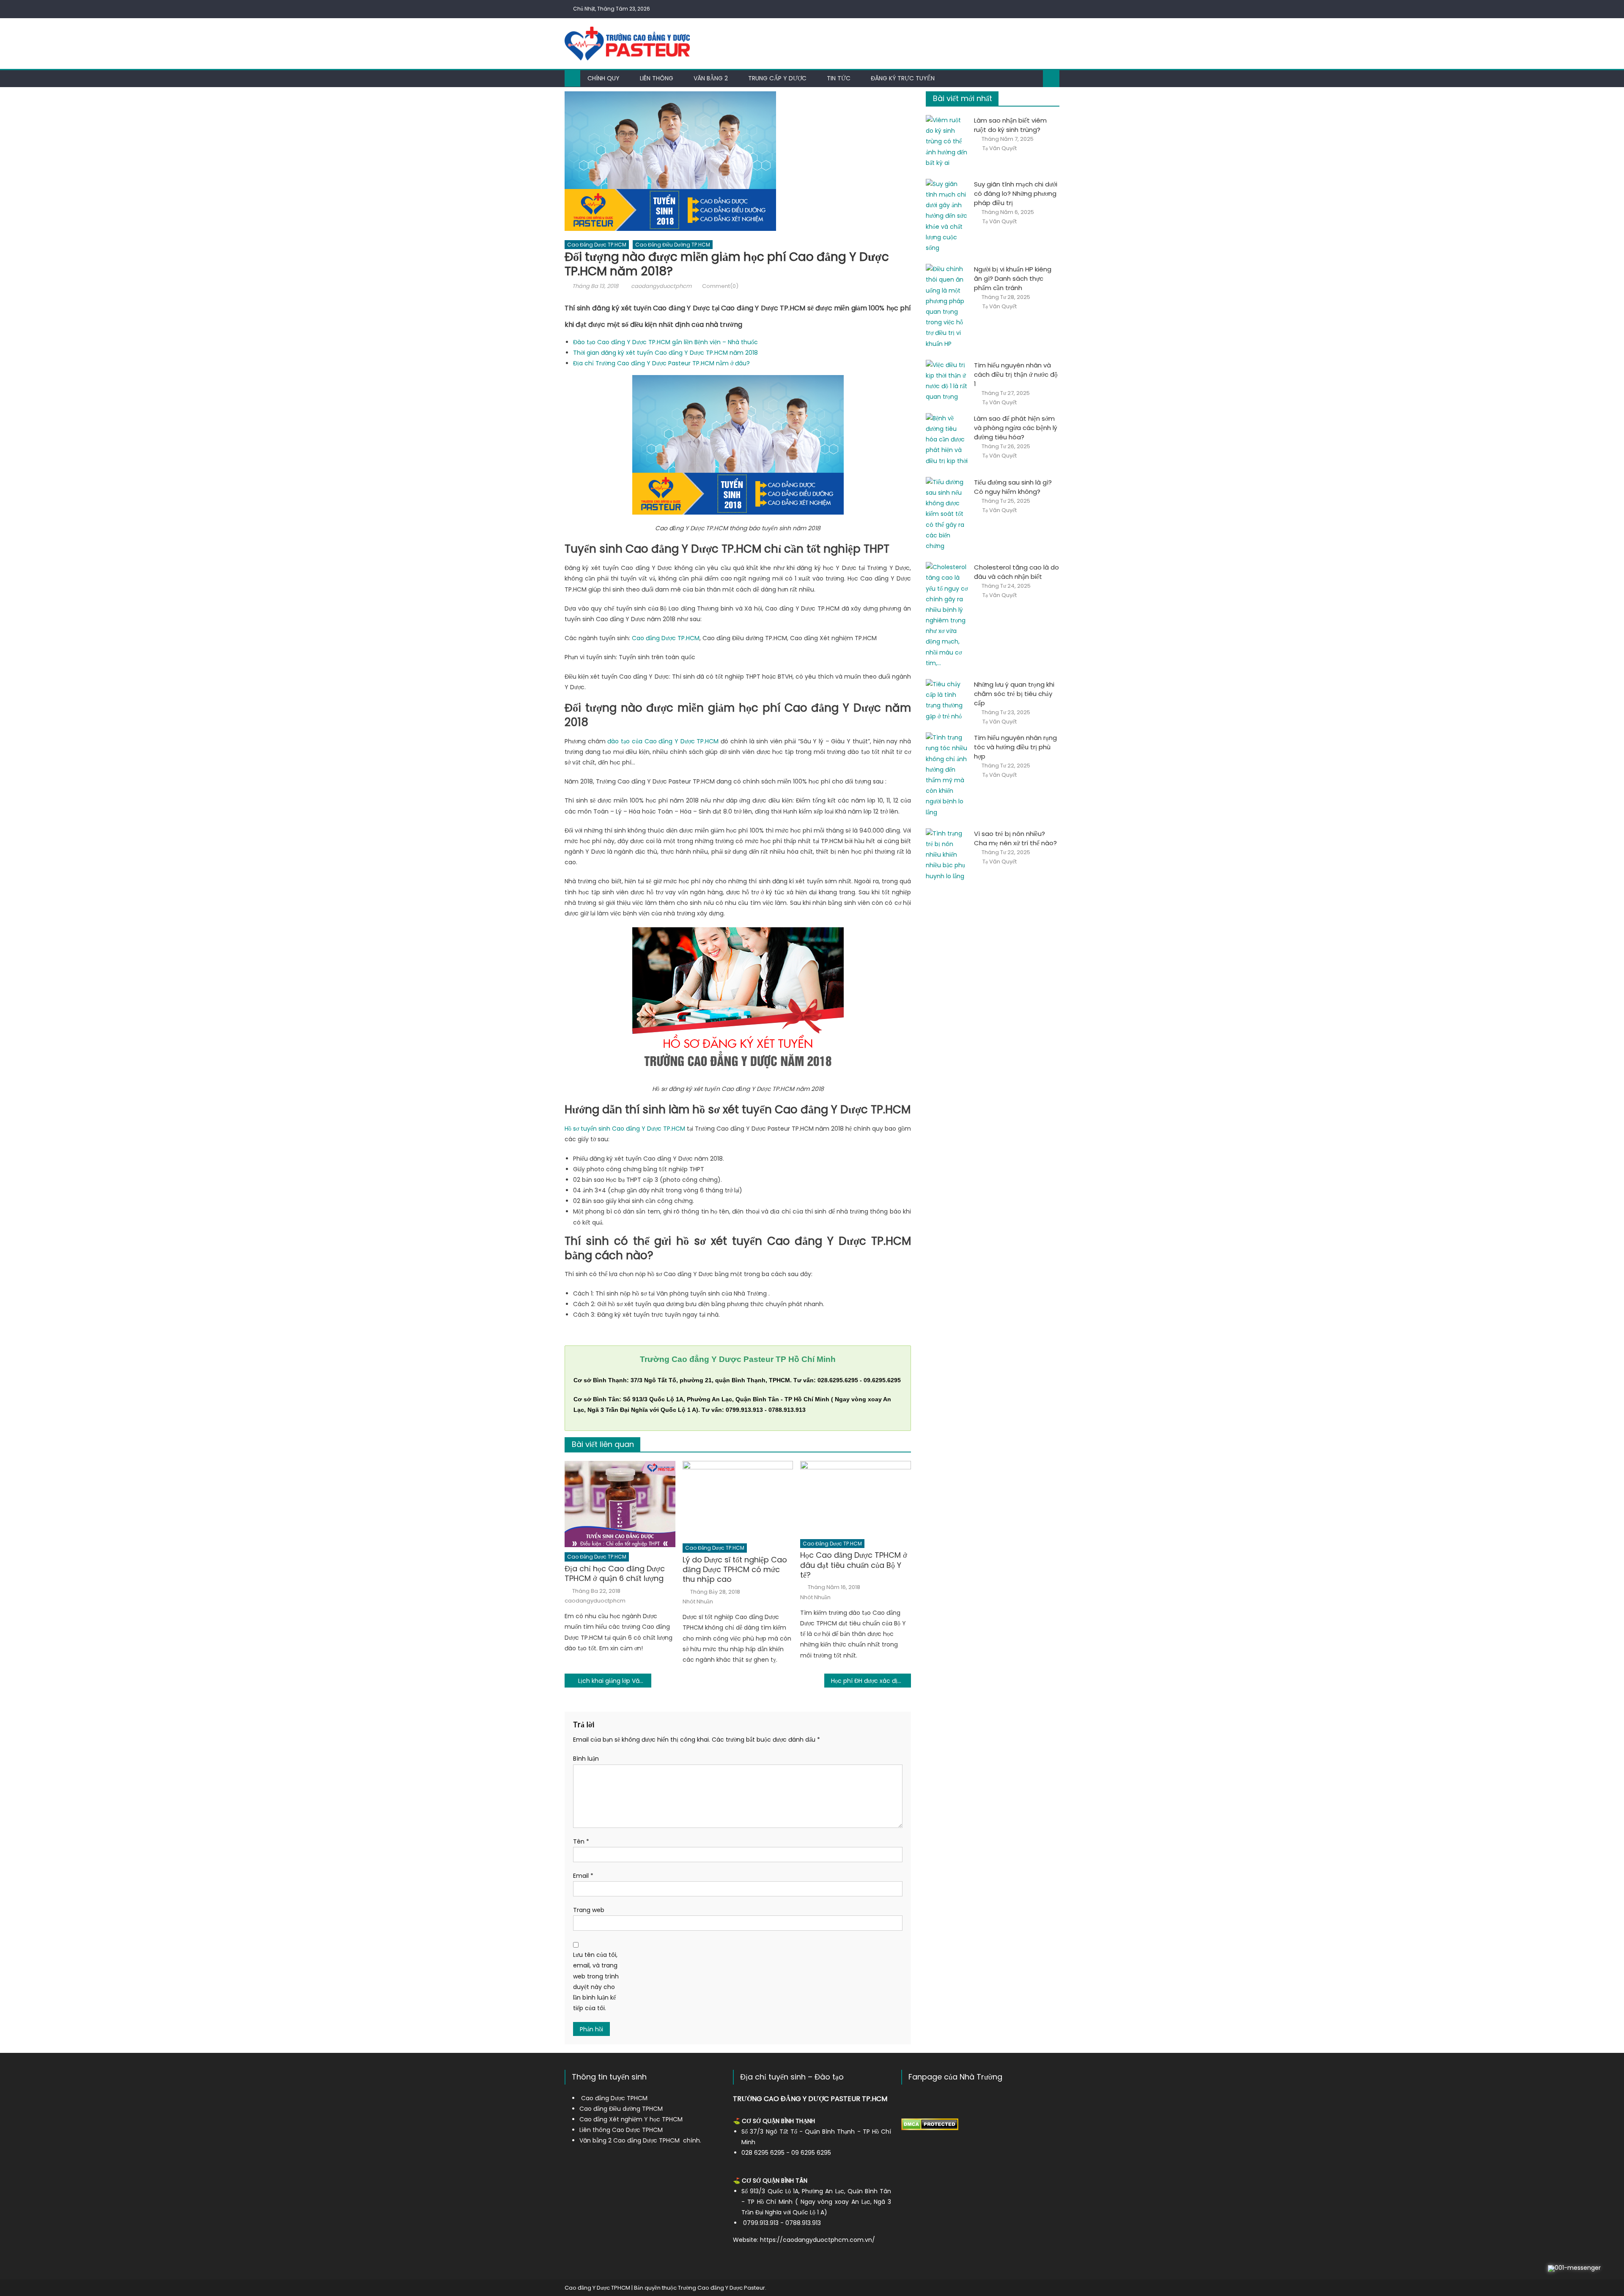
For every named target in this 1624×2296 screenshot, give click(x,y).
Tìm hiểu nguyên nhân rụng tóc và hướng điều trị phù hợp (1015, 747)
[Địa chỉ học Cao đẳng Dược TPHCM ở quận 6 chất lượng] (620, 1504)
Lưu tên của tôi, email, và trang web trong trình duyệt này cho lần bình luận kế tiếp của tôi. (596, 1981)
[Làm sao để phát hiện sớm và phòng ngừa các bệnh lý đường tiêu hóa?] (947, 440)
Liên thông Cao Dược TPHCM (621, 2130)
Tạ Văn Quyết (1000, 148)
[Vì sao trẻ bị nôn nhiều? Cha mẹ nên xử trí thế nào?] (947, 855)
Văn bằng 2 (711, 78)
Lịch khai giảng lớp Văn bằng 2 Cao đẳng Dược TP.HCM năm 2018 (615, 1681)
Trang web (589, 1910)
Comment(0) (720, 286)
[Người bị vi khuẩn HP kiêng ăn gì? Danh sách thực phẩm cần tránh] (947, 307)
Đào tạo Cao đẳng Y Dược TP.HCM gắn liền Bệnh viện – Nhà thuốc (665, 342)
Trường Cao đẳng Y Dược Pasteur (721, 2288)
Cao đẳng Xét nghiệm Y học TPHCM (631, 2119)
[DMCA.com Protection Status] (930, 2124)
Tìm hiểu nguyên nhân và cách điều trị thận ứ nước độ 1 (1016, 374)
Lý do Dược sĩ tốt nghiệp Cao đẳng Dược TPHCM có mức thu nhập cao (735, 1570)
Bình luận (586, 1759)
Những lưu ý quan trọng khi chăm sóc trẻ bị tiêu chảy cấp (1014, 694)
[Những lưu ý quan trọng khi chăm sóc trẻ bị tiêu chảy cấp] (947, 700)
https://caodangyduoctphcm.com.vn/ (817, 2240)
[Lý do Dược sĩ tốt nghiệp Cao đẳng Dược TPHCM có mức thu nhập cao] (738, 1500)
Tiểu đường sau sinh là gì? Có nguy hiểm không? (1013, 487)
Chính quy (604, 78)
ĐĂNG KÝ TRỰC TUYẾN (903, 78)
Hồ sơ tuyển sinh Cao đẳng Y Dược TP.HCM (625, 1129)
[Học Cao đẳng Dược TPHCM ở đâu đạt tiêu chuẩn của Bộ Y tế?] (856, 1497)
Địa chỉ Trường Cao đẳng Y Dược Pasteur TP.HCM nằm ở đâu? (661, 363)
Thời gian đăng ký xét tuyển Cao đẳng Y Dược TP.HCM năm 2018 (665, 353)
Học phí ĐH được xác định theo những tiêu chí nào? (871, 1681)
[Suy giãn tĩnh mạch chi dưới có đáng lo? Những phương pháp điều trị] (947, 216)
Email (583, 1876)
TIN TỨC (839, 78)
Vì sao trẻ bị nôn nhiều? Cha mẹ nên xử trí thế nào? (1015, 838)
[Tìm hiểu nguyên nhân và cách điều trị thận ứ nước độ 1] (947, 381)
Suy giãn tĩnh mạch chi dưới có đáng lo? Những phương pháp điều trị (1016, 193)
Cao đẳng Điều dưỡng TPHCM (621, 2109)
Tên (581, 1841)
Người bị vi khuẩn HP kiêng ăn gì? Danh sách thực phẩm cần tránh (1013, 278)
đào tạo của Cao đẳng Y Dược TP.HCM (663, 741)
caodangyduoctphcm (661, 286)
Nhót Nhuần (698, 1602)
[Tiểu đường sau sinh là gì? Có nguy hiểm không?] (947, 514)
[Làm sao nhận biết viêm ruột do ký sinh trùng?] (947, 142)
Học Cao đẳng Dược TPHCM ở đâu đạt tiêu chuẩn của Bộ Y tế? (854, 1565)
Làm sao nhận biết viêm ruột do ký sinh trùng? (1010, 125)
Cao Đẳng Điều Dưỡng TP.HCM (673, 245)
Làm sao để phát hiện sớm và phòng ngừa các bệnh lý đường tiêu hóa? (1016, 428)
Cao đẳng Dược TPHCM (614, 2098)
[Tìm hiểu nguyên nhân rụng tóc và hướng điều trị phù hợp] (947, 775)
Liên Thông (657, 78)
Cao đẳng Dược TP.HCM (666, 638)
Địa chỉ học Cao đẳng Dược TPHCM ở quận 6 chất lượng (615, 1574)
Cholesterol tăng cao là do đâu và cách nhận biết (1016, 572)
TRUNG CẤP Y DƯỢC (777, 78)
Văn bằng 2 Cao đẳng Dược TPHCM (630, 2140)
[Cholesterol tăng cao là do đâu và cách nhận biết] (947, 615)
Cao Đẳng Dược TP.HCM (597, 245)
